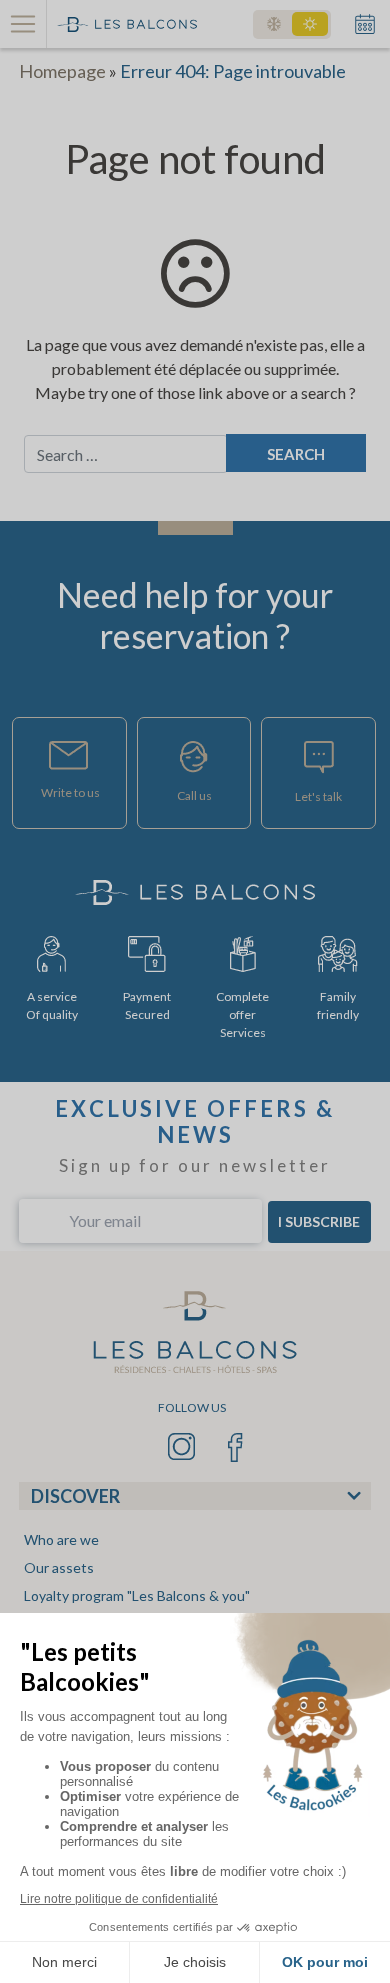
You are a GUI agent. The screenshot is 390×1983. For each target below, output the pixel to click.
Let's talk (318, 796)
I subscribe (319, 1221)
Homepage (62, 71)
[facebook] (235, 1444)
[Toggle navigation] (23, 24)
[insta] (183, 1444)
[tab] (195, 1496)
